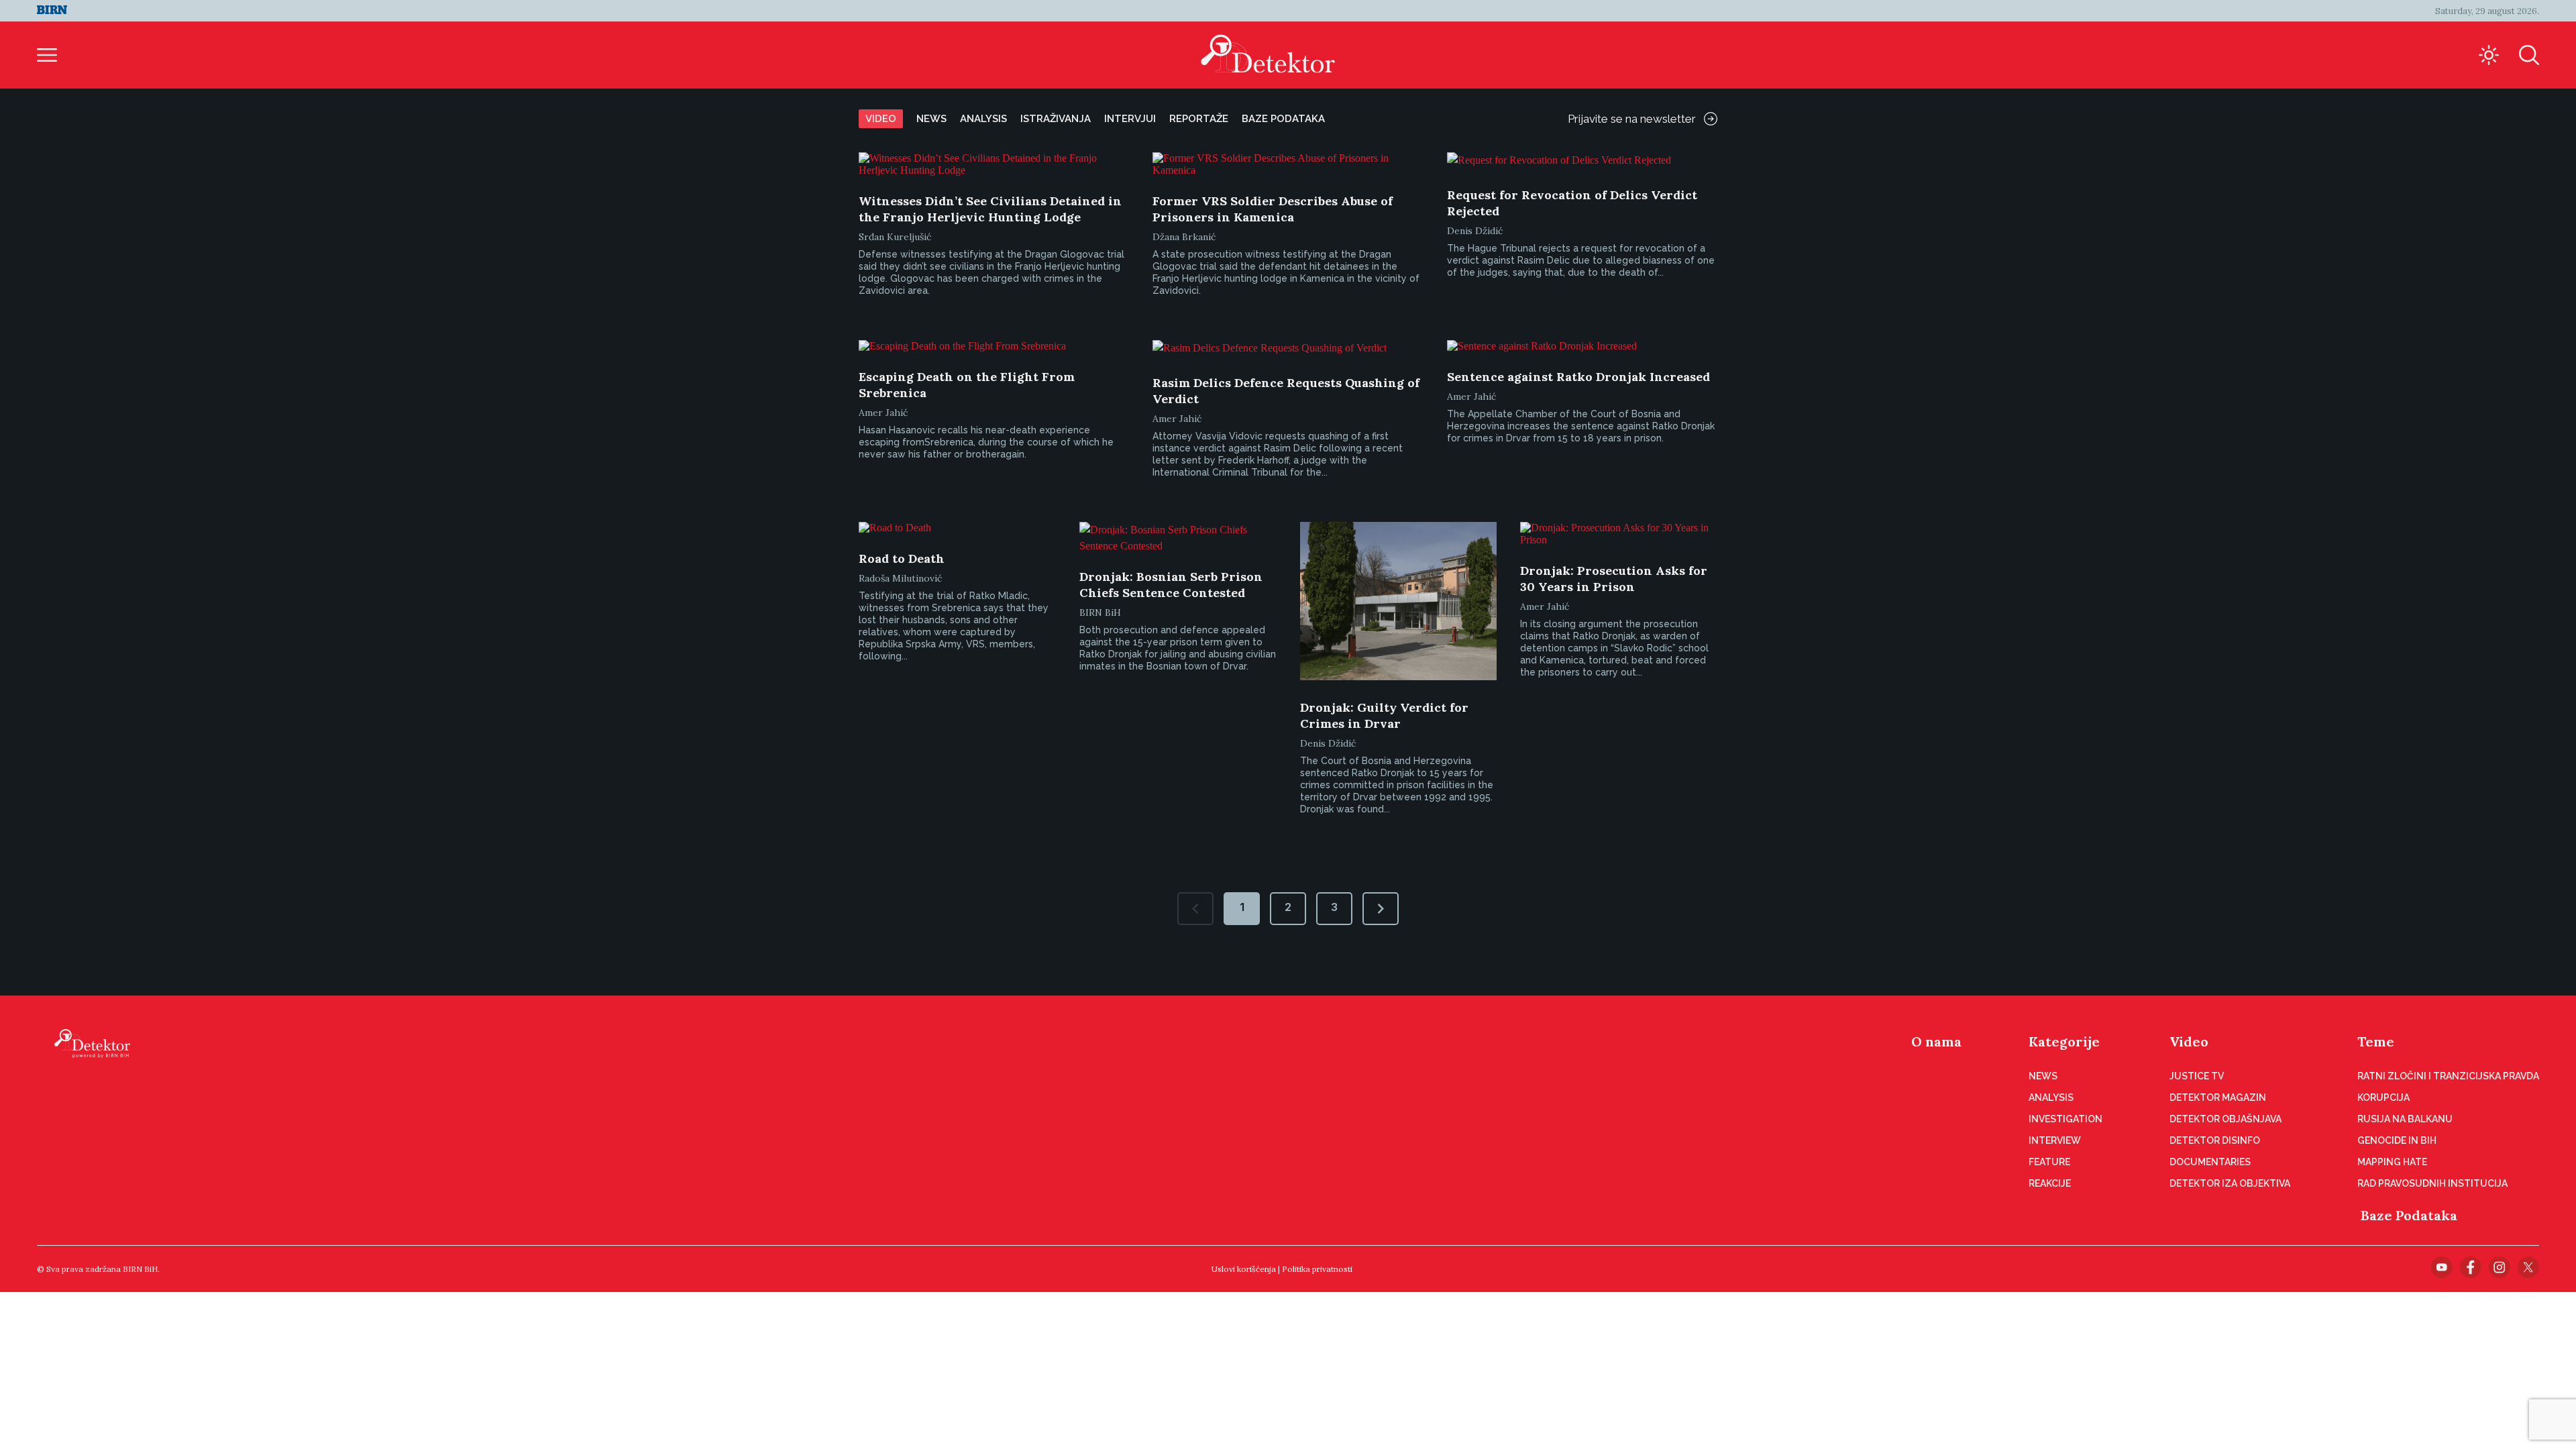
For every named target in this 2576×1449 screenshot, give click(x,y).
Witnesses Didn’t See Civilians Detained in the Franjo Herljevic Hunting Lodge (990, 209)
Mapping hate (2392, 1162)
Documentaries (2210, 1162)
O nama (1936, 1041)
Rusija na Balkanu (2405, 1119)
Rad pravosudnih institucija (2432, 1183)
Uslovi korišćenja (1244, 1269)
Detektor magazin (2218, 1097)
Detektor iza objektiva (2230, 1183)
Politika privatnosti (1317, 1269)
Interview (2055, 1140)
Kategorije (2064, 1041)
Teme (2376, 1041)
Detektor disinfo (2215, 1140)
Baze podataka (1283, 119)
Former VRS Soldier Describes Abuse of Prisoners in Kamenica (1273, 209)
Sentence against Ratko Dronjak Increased (1578, 377)
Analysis (983, 119)
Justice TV (2197, 1076)
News (931, 119)
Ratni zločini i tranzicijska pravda (2448, 1076)
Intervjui (1130, 119)
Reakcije (2050, 1183)
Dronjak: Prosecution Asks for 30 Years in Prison (1614, 579)
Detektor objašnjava (2225, 1119)
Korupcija (2383, 1097)
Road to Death (902, 558)
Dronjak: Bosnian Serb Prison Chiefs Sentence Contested (1171, 585)
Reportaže (1199, 119)
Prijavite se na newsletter (1632, 119)
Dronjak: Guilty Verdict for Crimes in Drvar (1384, 715)
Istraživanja (1056, 119)
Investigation (2065, 1119)
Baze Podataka (2409, 1215)
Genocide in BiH (2397, 1140)
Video (881, 119)
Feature (2049, 1162)
